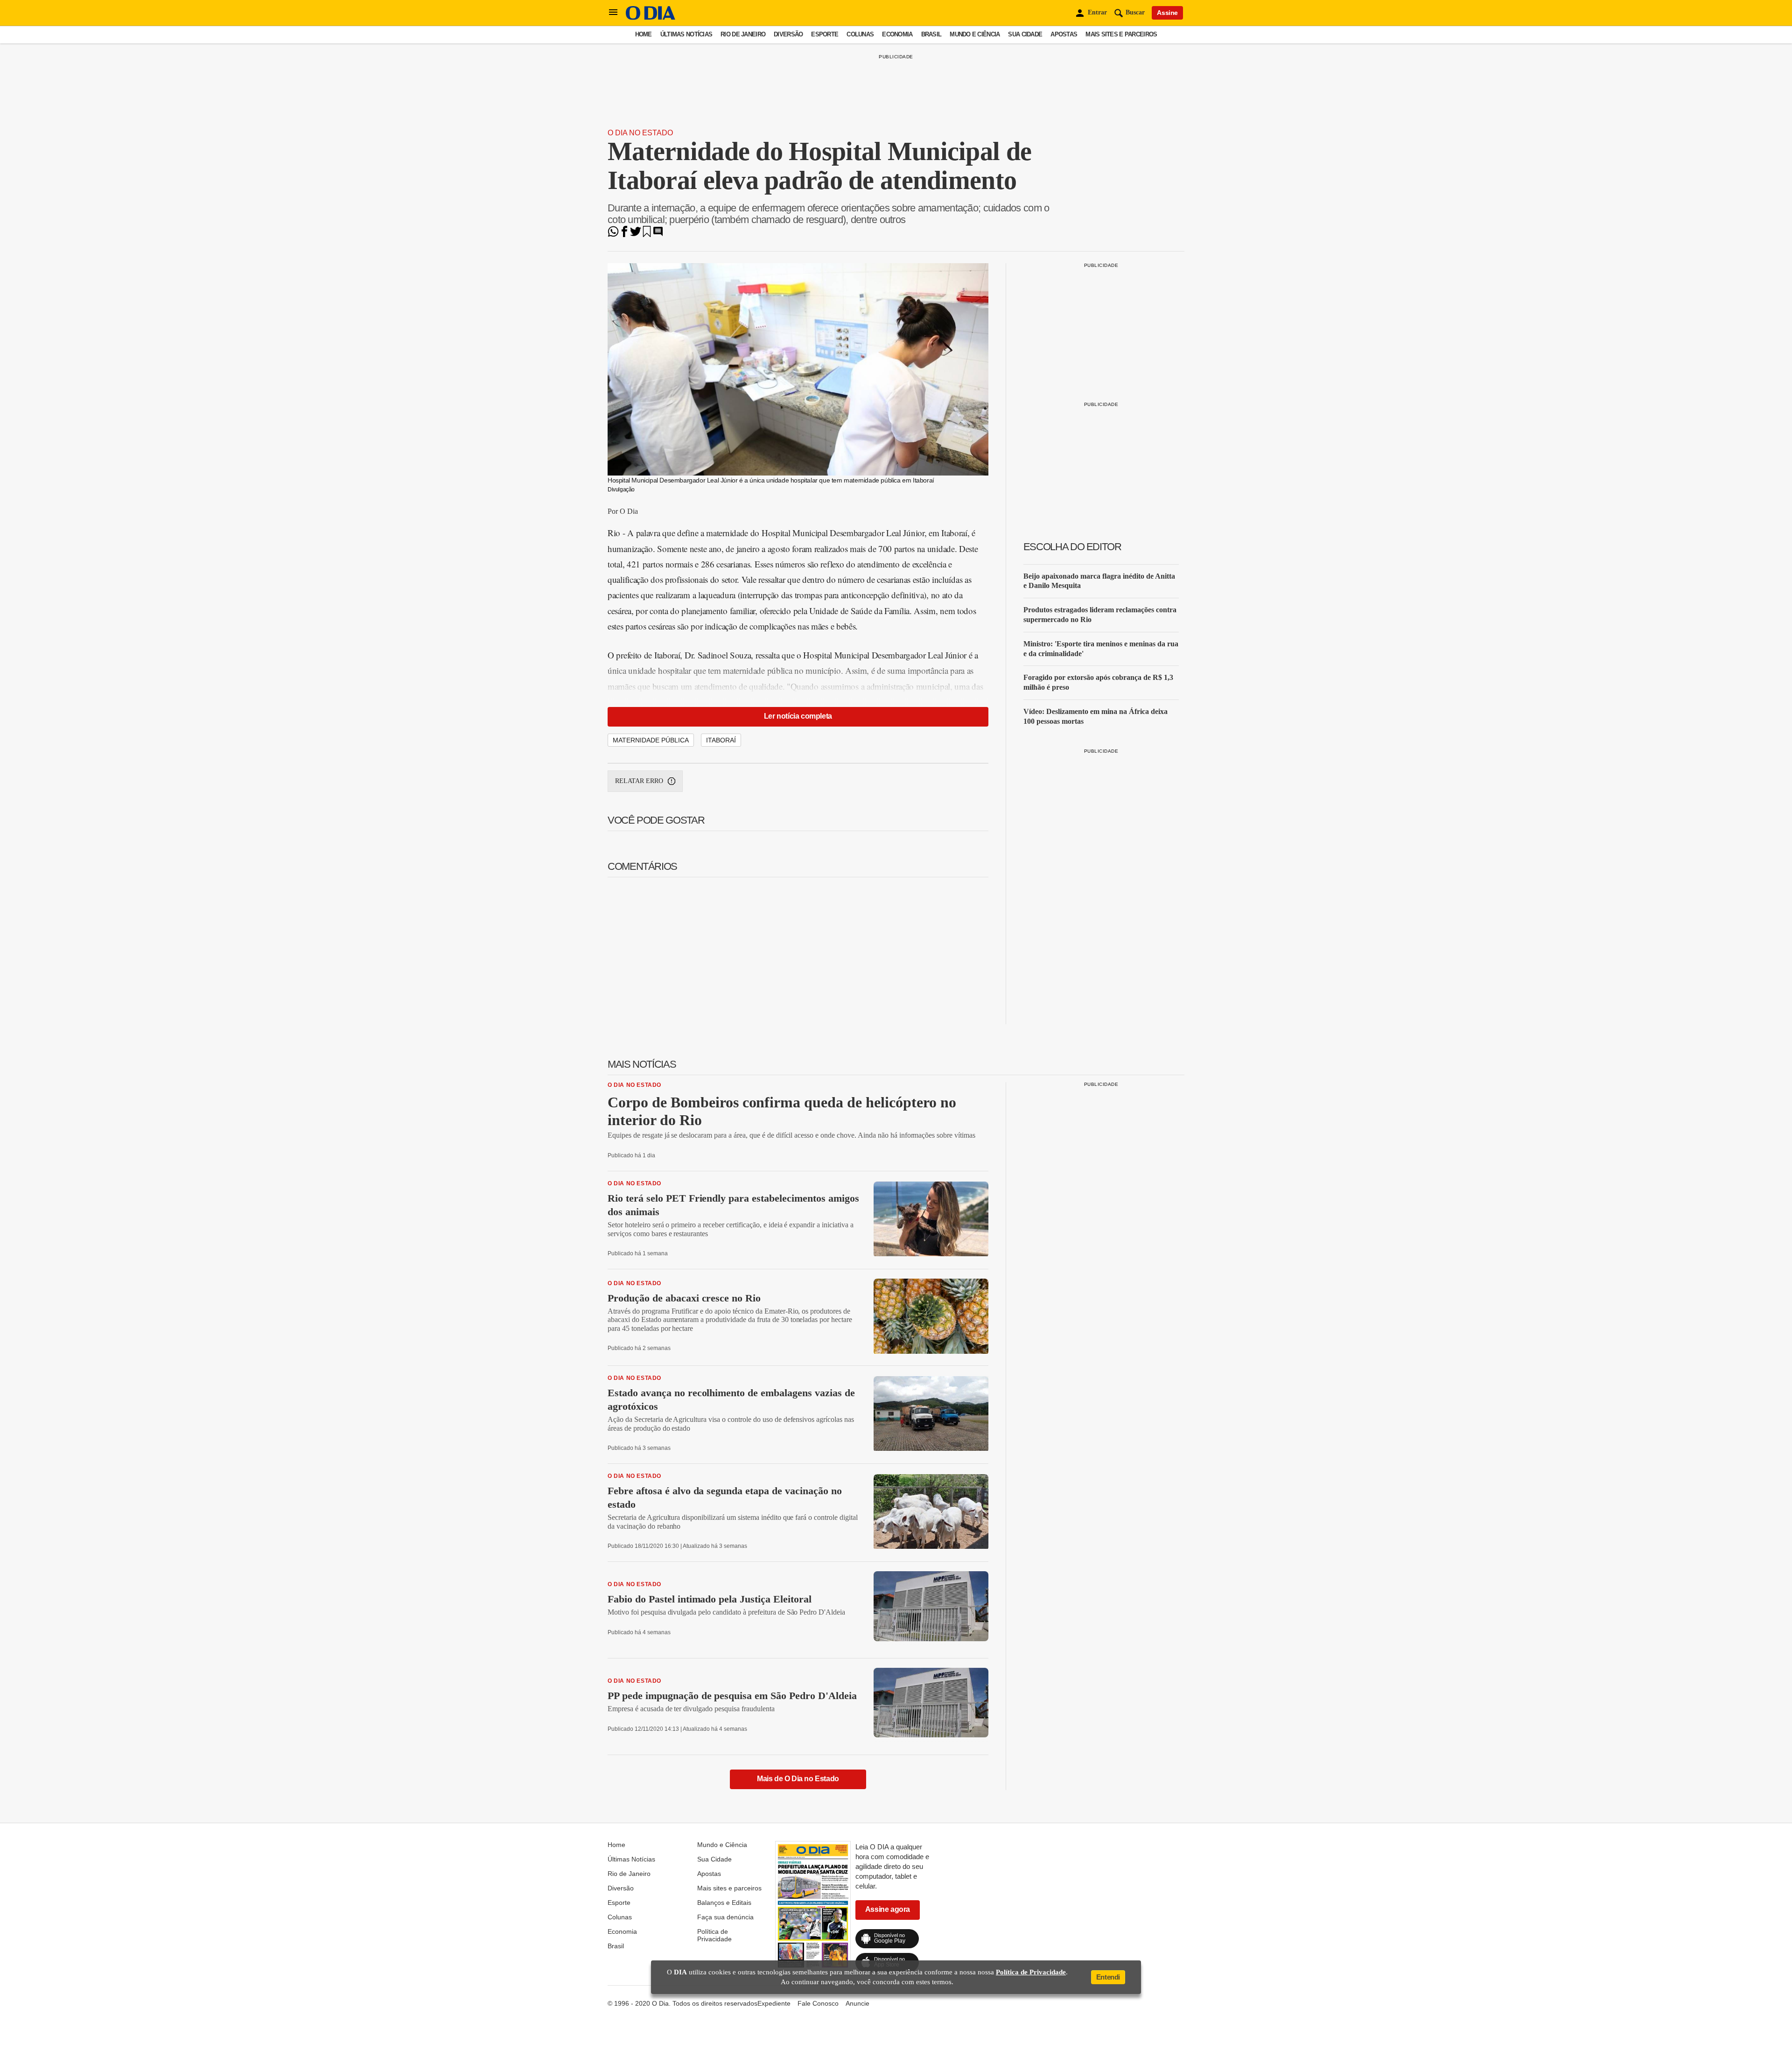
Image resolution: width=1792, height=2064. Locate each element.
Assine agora (888, 1909)
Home (644, 34)
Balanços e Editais (724, 1903)
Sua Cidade (1025, 34)
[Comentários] (658, 234)
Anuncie (857, 2003)
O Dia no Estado (640, 133)
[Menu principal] (613, 13)
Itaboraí (721, 740)
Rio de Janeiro (743, 34)
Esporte (825, 34)
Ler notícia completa (798, 716)
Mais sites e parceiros (1121, 34)
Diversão (788, 34)
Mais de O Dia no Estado (798, 1779)
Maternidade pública (651, 740)
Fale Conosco (818, 2003)
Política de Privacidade (714, 1935)
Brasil (931, 34)
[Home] (651, 17)
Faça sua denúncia (725, 1917)
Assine (1167, 13)
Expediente (774, 2003)
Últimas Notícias (686, 34)
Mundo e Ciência (975, 34)
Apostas (1064, 34)
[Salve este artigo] (647, 234)
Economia (897, 34)
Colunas (860, 34)
